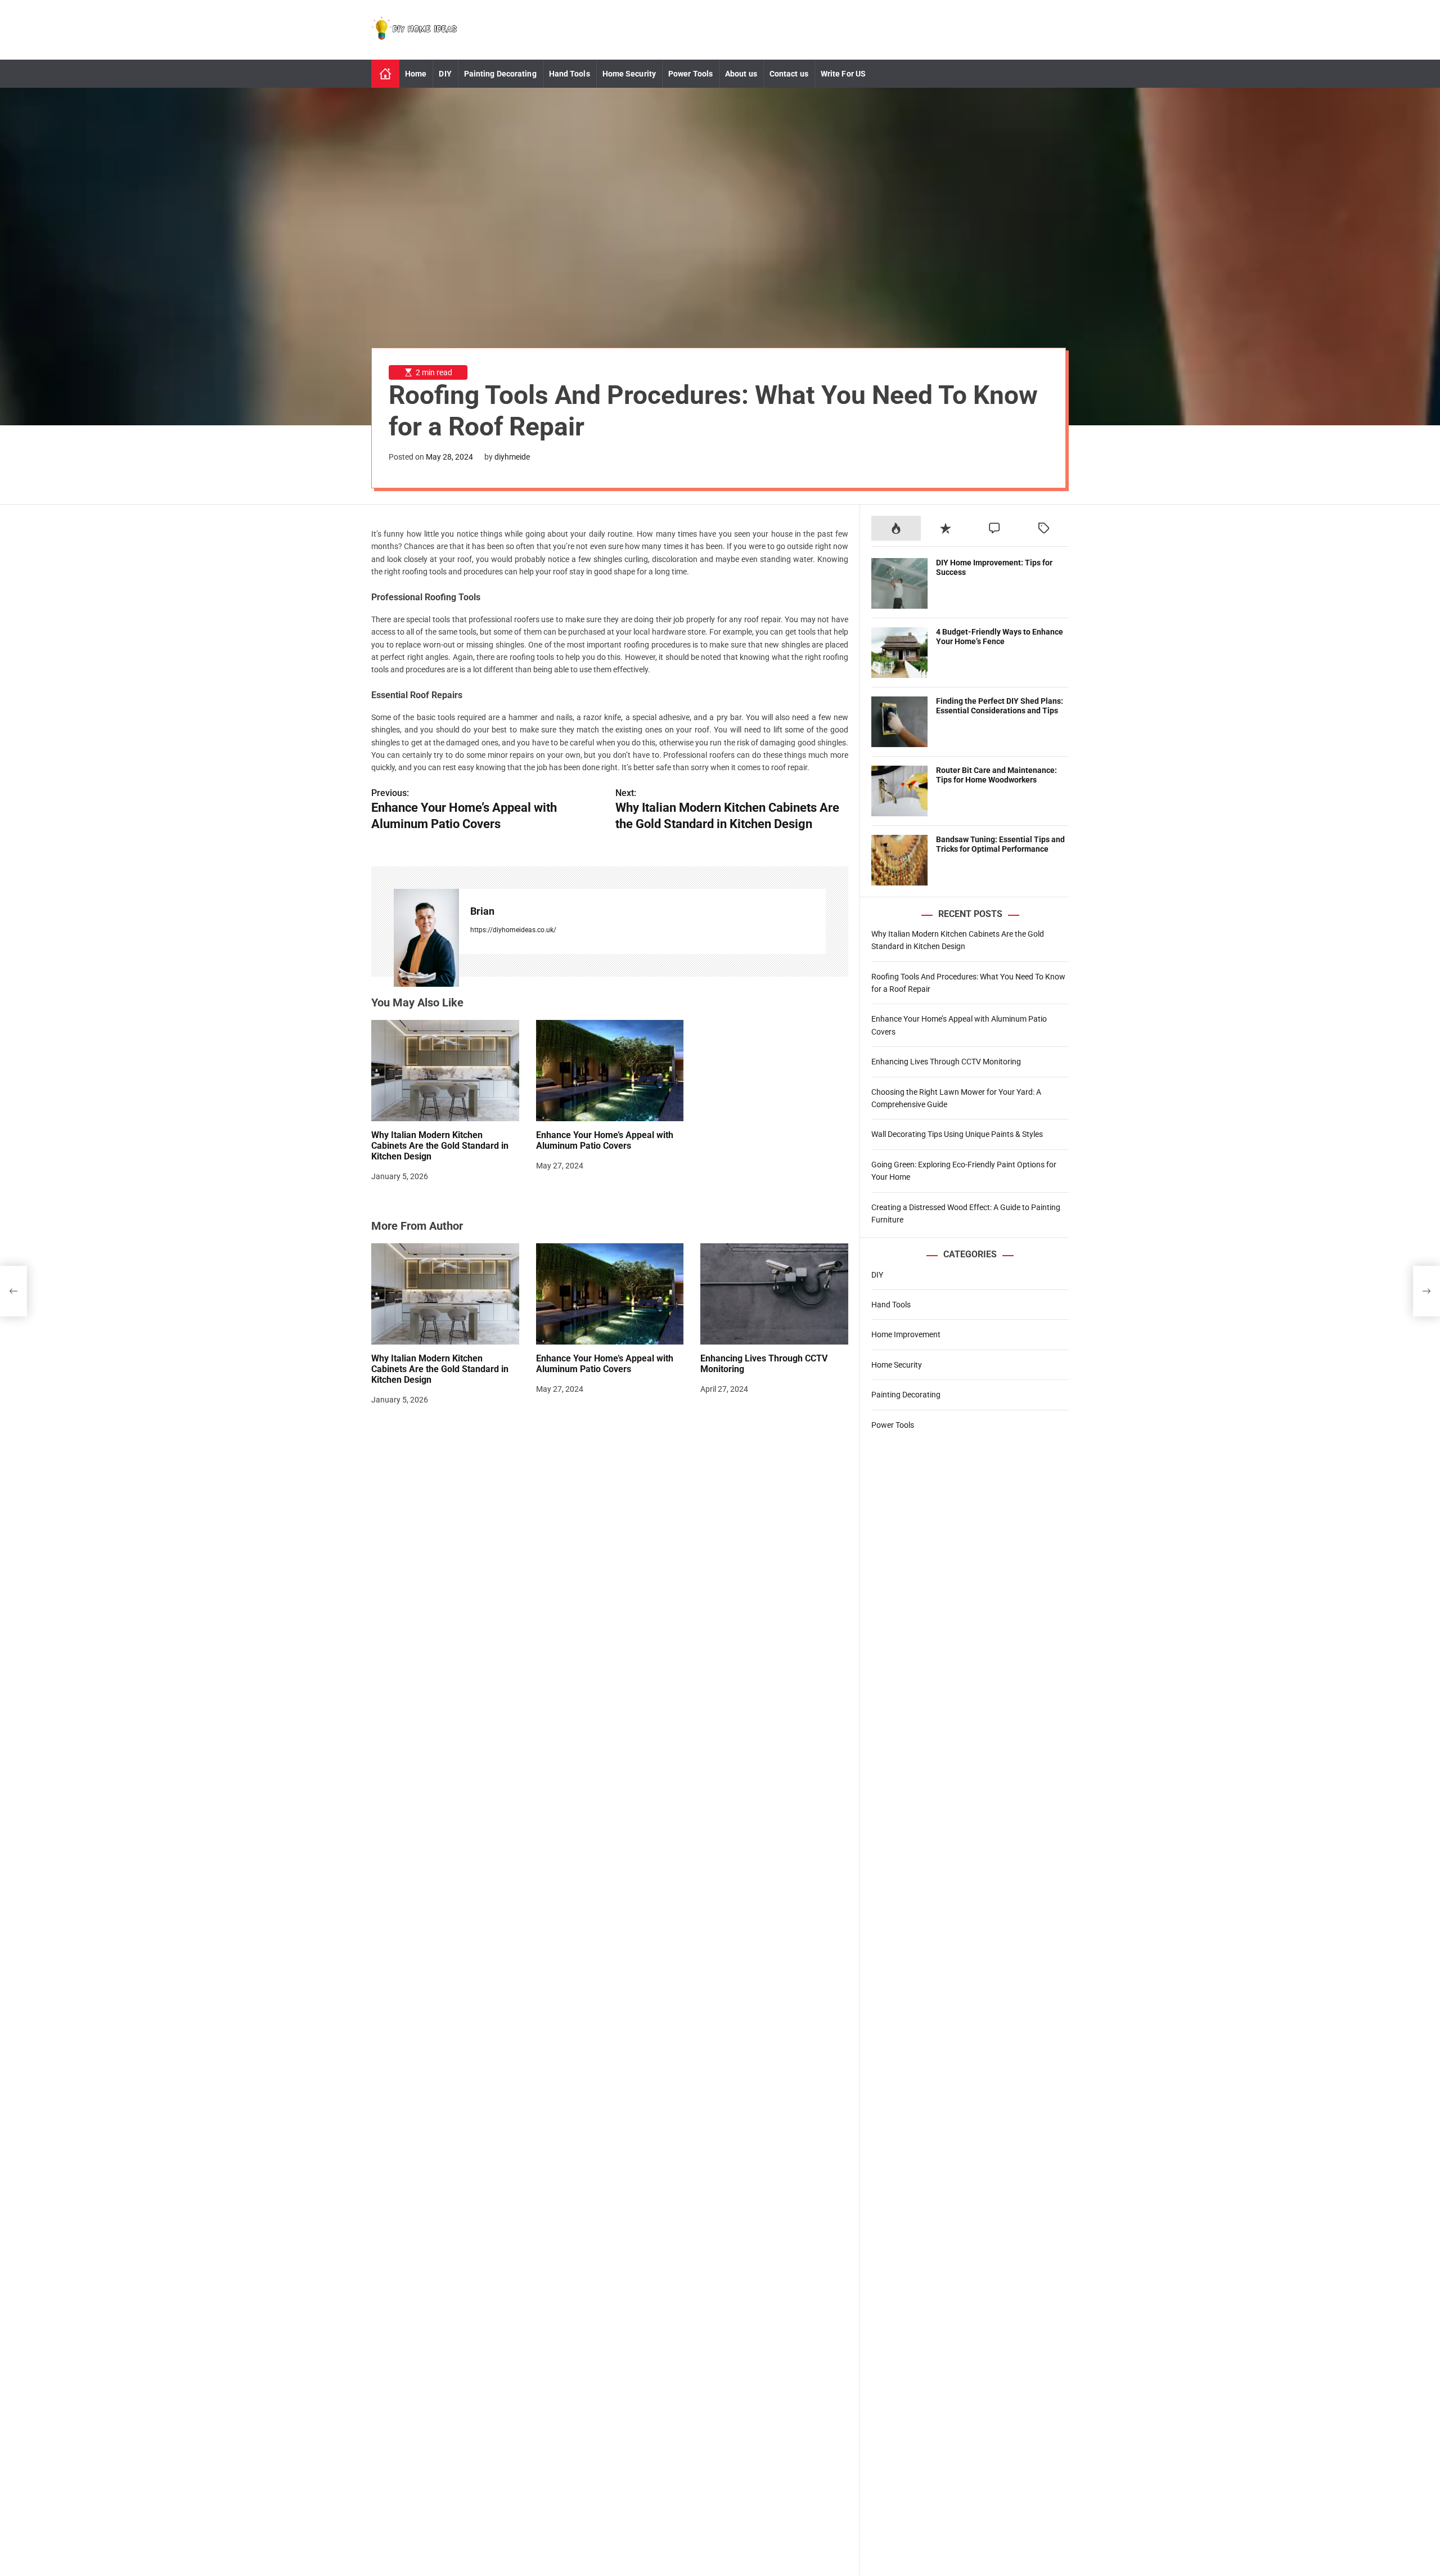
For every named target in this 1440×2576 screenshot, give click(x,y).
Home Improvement (906, 1334)
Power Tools (690, 74)
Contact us (789, 74)
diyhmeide (512, 457)
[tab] (896, 528)
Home (416, 74)
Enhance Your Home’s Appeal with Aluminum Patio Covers (605, 1140)
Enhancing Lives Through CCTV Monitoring (946, 1062)
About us (741, 74)
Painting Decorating (500, 74)
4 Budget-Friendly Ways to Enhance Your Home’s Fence (1000, 637)
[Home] (385, 74)
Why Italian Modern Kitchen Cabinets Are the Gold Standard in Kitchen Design (440, 1146)
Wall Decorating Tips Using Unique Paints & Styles (957, 1134)
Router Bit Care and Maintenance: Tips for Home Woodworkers (996, 775)
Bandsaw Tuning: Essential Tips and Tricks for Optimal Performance (1000, 844)
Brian (482, 912)
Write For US (843, 74)
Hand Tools (570, 74)
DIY (445, 74)
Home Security (629, 74)
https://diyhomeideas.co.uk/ (513, 930)
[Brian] (426, 938)
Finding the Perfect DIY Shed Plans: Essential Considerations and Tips (1000, 706)
